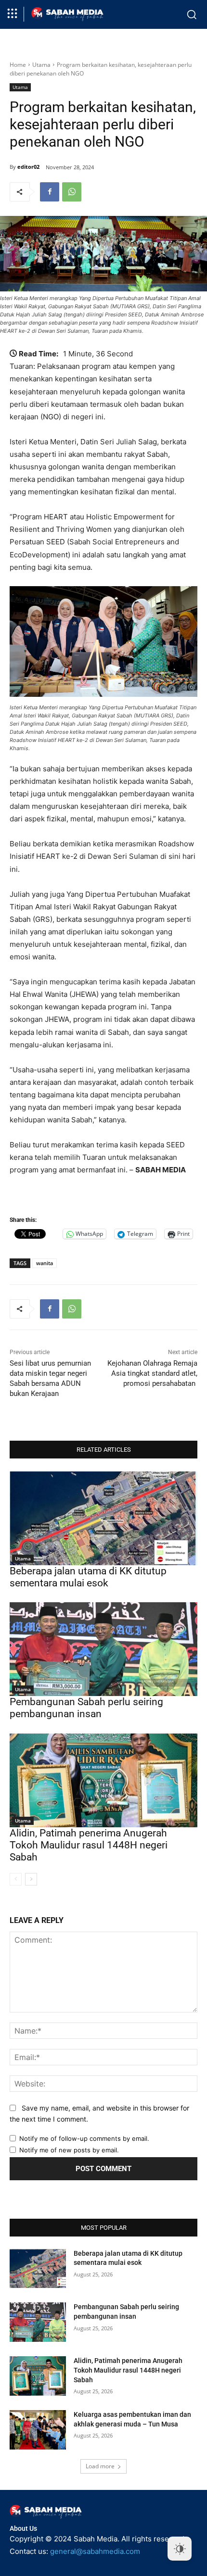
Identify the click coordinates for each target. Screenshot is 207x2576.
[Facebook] (50, 192)
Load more (100, 2466)
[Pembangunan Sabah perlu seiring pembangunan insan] (103, 1649)
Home (18, 65)
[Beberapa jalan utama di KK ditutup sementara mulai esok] (103, 1518)
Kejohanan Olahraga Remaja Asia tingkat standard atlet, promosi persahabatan (152, 1373)
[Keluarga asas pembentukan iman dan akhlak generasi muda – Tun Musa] (38, 2430)
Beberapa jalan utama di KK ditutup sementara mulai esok (88, 1577)
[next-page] (31, 1879)
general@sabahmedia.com (95, 2551)
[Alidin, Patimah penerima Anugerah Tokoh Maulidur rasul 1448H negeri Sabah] (103, 1780)
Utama (41, 65)
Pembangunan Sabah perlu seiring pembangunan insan (86, 1708)
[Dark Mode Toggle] (180, 2549)
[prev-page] (16, 1879)
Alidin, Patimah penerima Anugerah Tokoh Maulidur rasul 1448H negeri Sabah (89, 1845)
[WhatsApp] (72, 192)
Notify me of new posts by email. (69, 2150)
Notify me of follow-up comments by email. (84, 2138)
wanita (45, 1263)
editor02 (28, 167)
